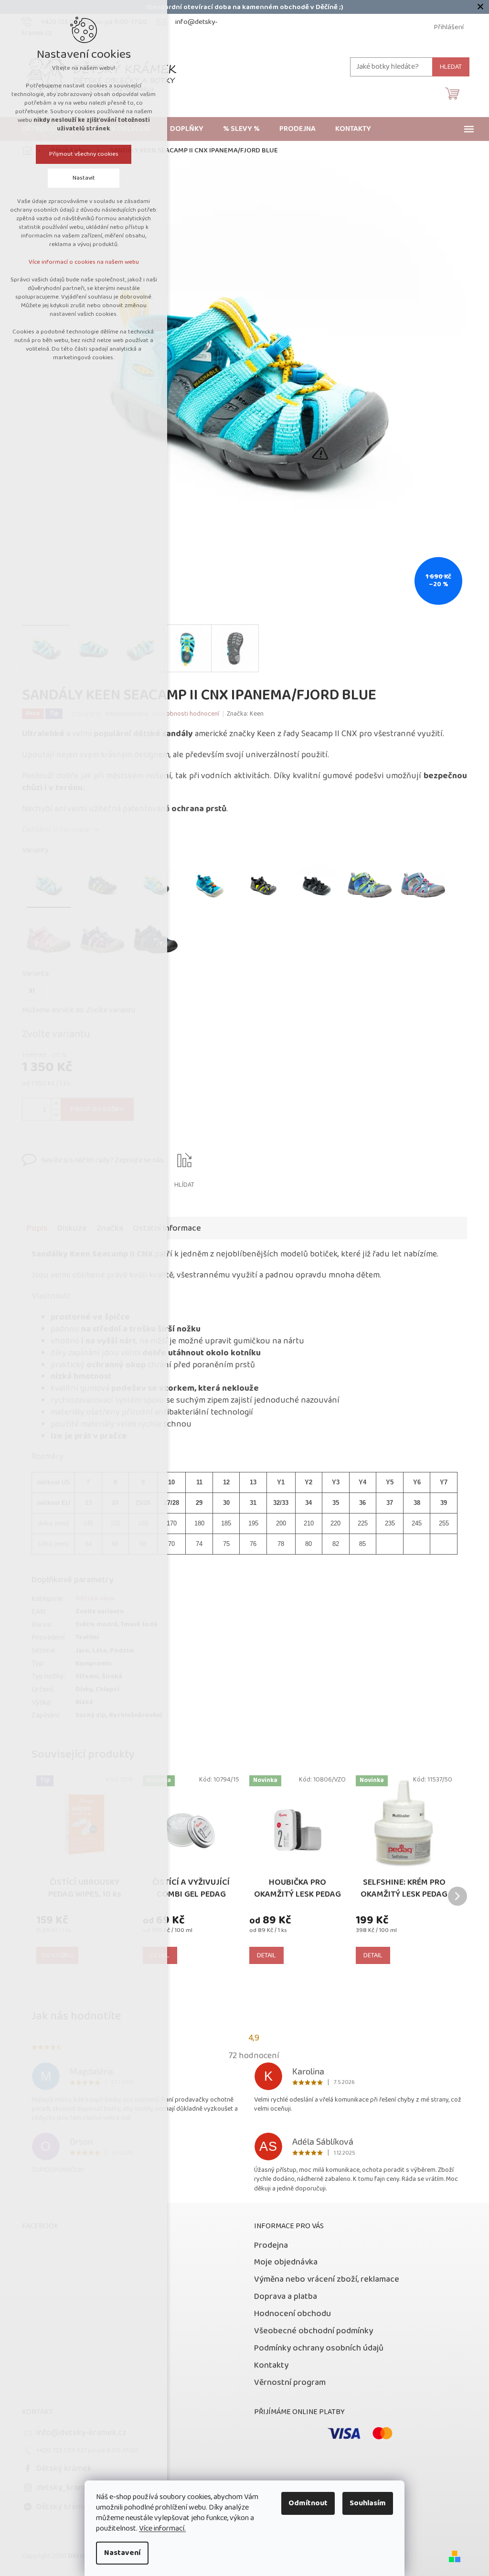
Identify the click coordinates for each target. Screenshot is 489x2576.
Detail (266, 1955)
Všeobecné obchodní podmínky (314, 2331)
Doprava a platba (286, 2297)
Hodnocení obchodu (292, 2314)
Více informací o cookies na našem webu (84, 262)
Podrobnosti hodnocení (186, 714)
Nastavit (84, 178)
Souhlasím (368, 2503)
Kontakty (271, 2365)
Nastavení (122, 2553)
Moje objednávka (286, 2262)
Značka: (245, 714)
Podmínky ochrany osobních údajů (319, 2348)
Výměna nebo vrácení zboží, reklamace (327, 2279)
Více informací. (162, 2528)
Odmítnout (308, 2503)
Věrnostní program (290, 2383)
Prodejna (271, 2245)
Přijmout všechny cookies (84, 154)
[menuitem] (187, 129)
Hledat (451, 67)
